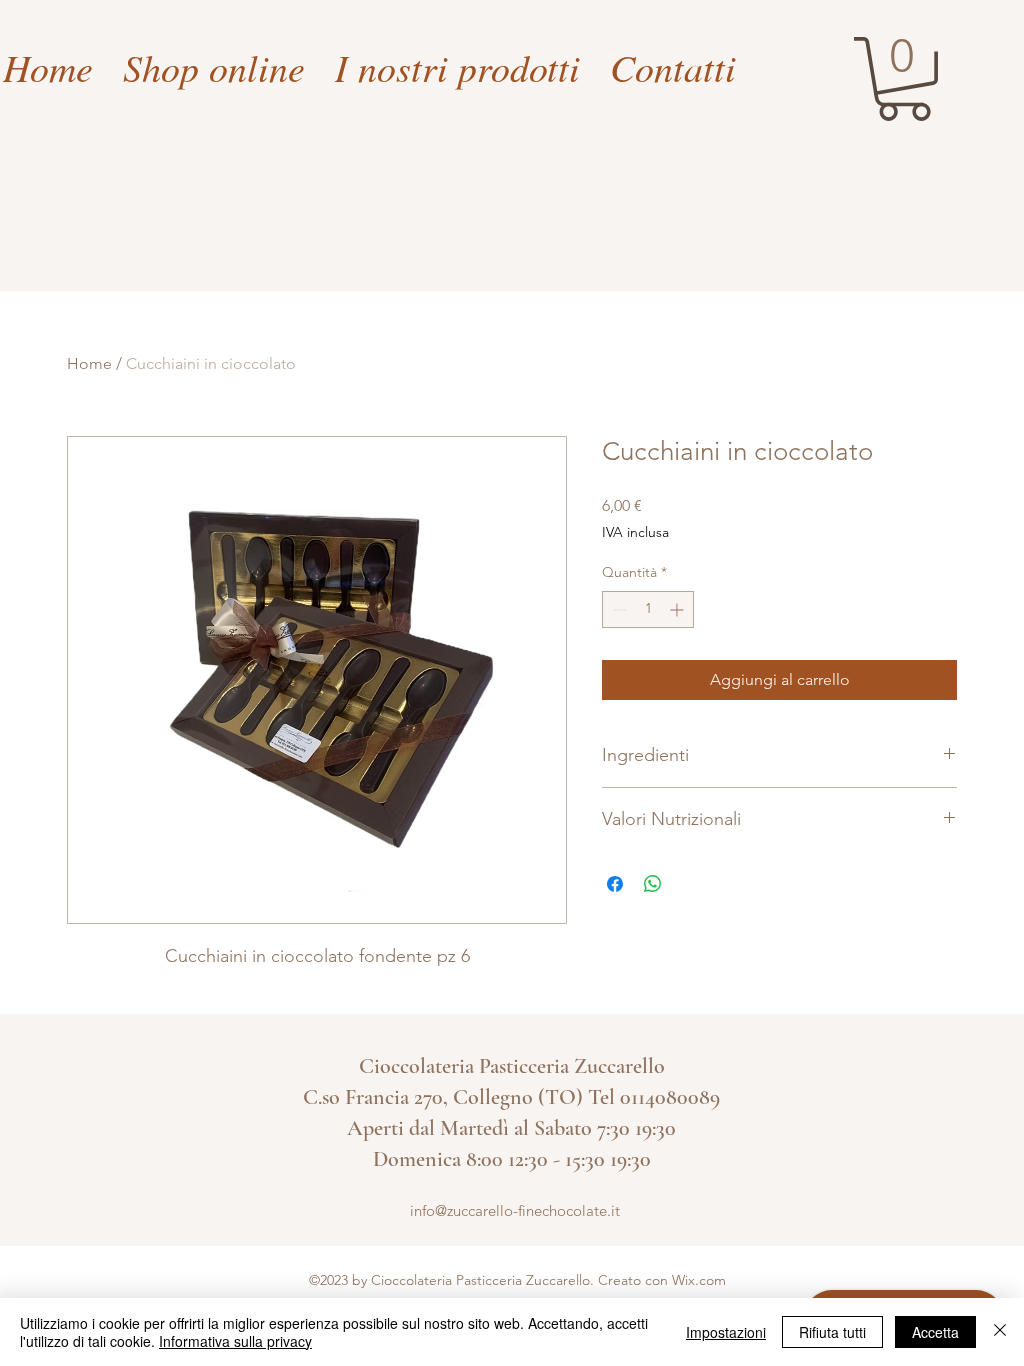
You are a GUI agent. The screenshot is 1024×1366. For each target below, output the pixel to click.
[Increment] (678, 609)
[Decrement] (617, 609)
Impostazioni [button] (726, 1332)
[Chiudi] (1000, 1332)
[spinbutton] (648, 609)
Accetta (935, 1332)
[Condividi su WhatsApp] (653, 884)
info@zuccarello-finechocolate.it (515, 1210)
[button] (904, 79)
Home (89, 363)
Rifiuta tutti (832, 1332)
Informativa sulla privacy (235, 1341)
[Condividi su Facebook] (615, 884)
